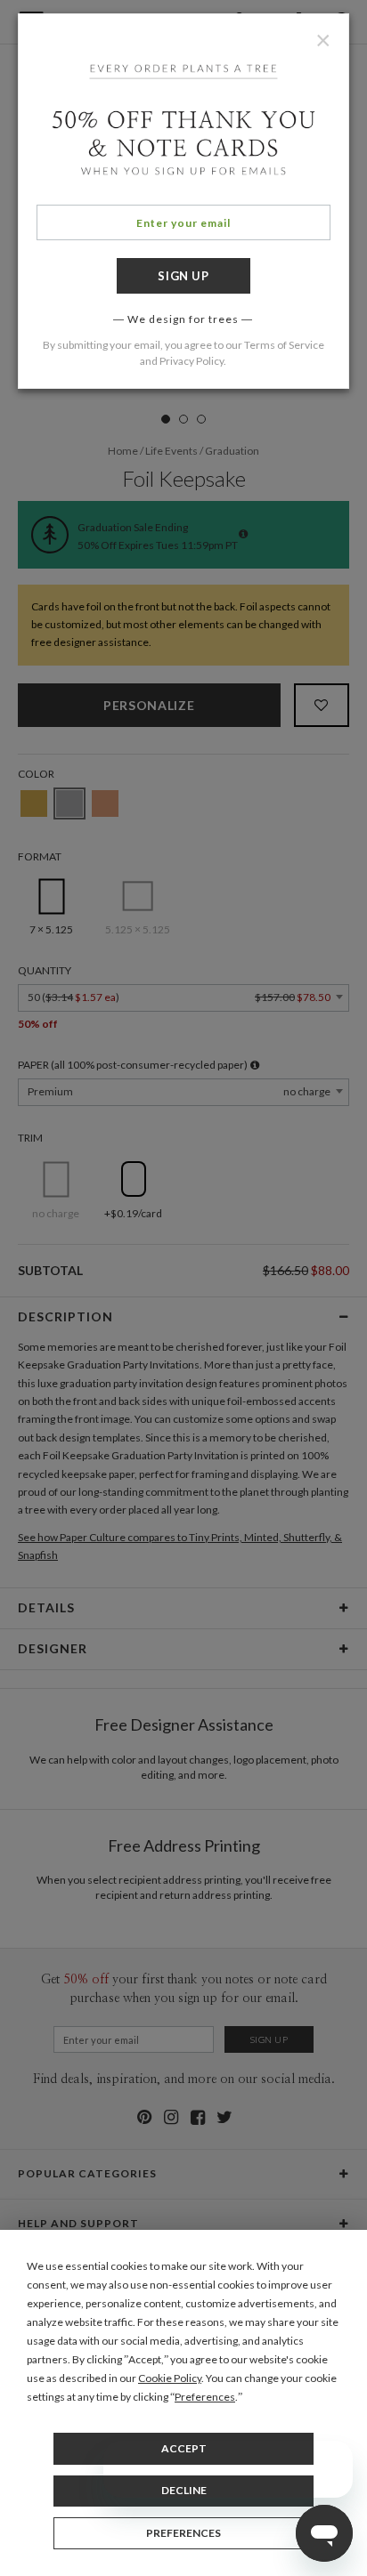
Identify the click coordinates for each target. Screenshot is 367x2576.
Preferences (183, 2533)
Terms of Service (284, 345)
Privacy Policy (192, 361)
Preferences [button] (205, 2397)
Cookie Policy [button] (170, 2378)
